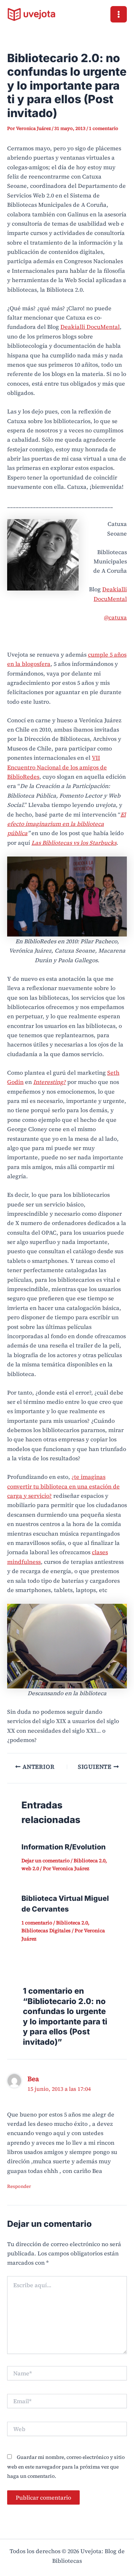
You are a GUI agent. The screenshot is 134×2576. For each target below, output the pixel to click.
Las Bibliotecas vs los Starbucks (74, 843)
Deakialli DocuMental (90, 327)
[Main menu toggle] (119, 14)
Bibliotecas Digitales (46, 1930)
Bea (33, 2079)
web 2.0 (30, 1868)
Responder (19, 2186)
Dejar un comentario (46, 1861)
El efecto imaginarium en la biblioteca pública (66, 824)
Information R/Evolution (64, 1847)
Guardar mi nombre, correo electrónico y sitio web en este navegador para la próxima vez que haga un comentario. (66, 2467)
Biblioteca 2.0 (90, 1861)
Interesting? (49, 1082)
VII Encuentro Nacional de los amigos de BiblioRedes (57, 767)
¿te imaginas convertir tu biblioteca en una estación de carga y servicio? (63, 1486)
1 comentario (104, 128)
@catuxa (115, 617)
